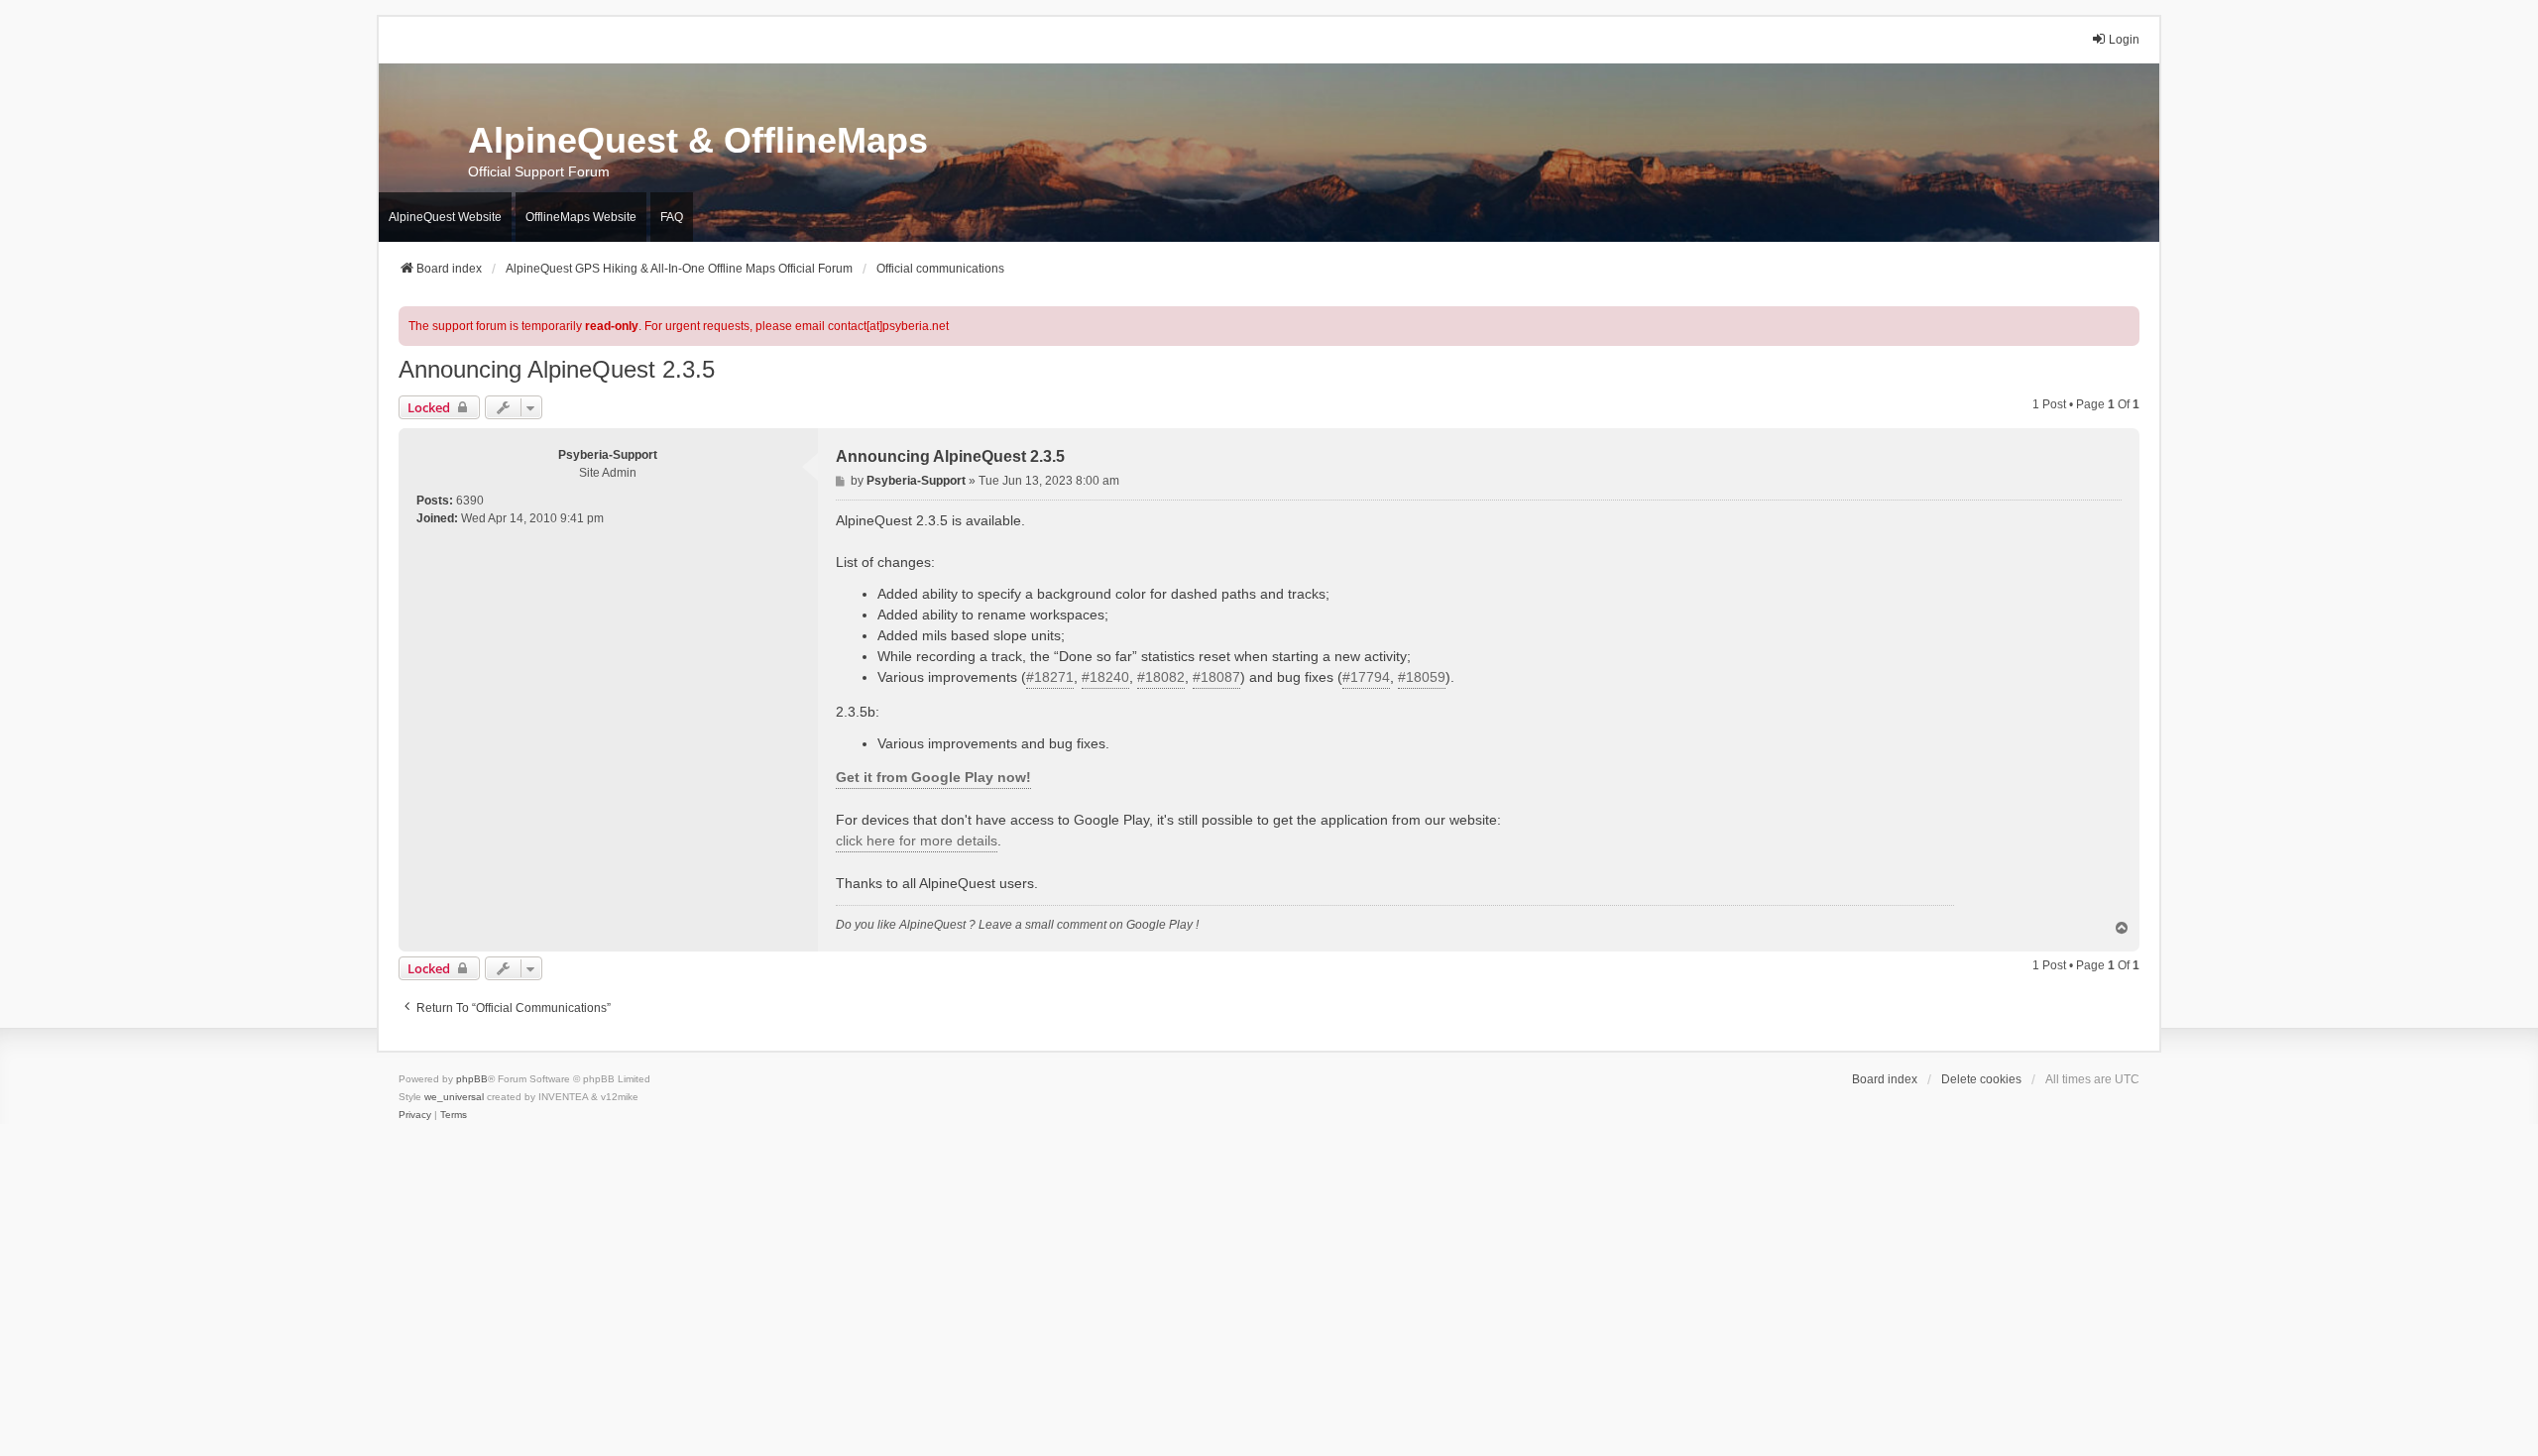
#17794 (1366, 677)
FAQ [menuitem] (672, 217)
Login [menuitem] (2124, 40)
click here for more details (917, 840)
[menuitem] (415, 1115)
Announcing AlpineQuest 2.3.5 (557, 369)
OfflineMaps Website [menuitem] (581, 217)
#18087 (1216, 677)
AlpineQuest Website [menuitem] (445, 217)
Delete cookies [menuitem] (1981, 1079)
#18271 (1050, 677)
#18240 (1105, 677)
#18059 (1422, 677)
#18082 (1161, 677)
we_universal (454, 1097)
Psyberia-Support (608, 455)
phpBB (472, 1079)
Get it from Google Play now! (933, 777)
